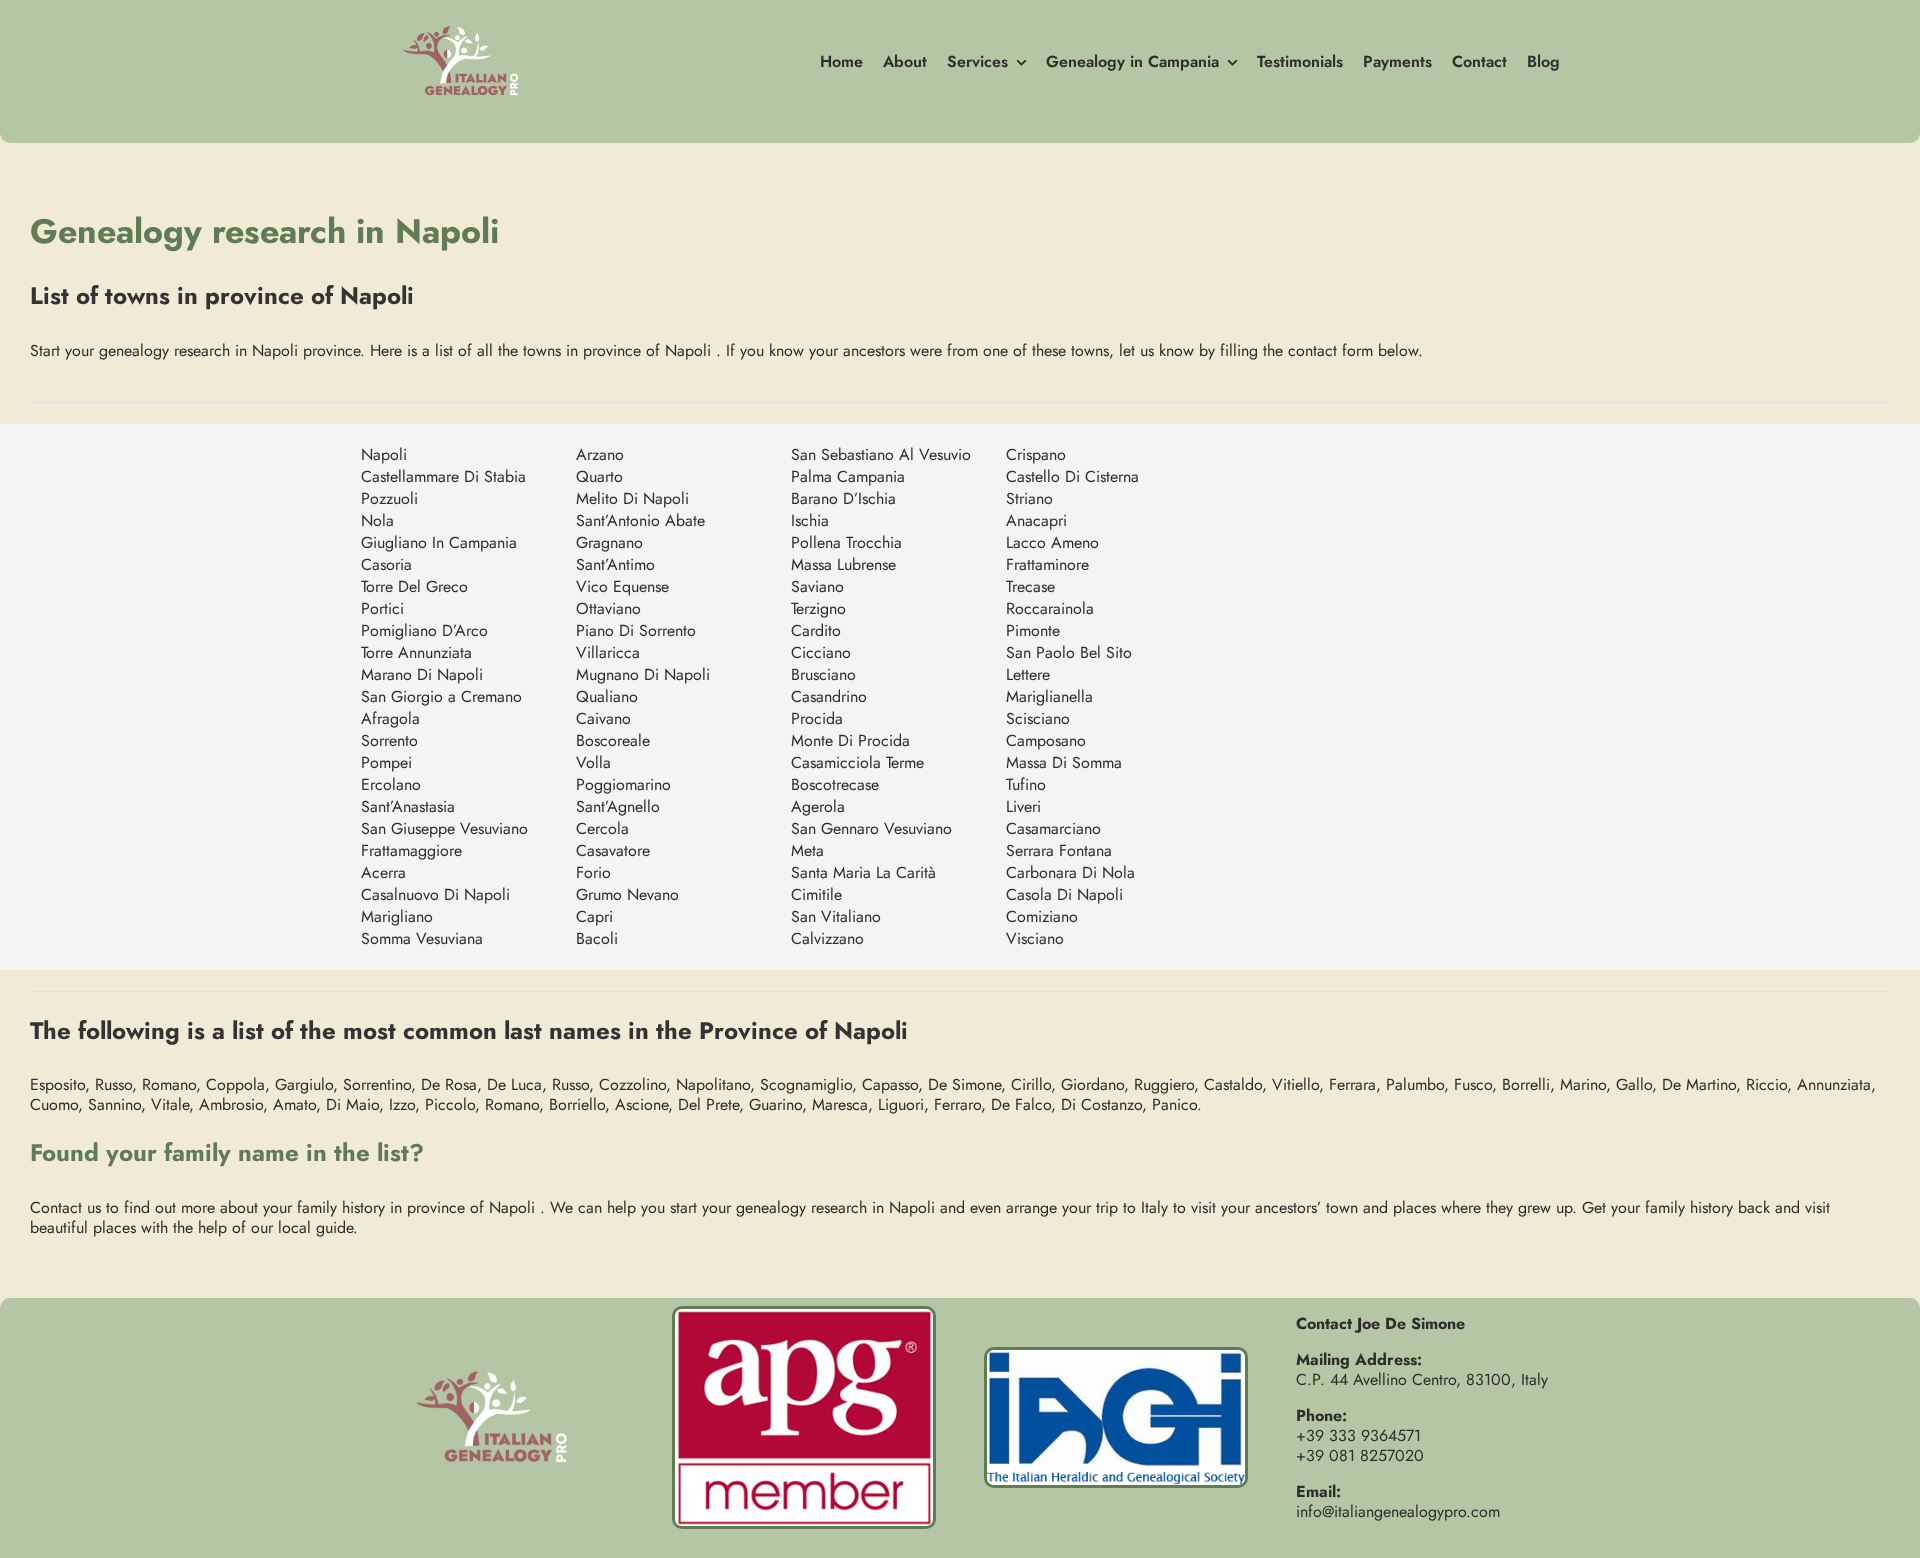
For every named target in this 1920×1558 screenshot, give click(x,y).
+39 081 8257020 (1360, 1455)
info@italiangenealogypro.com (1398, 1511)
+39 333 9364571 (1358, 1435)
